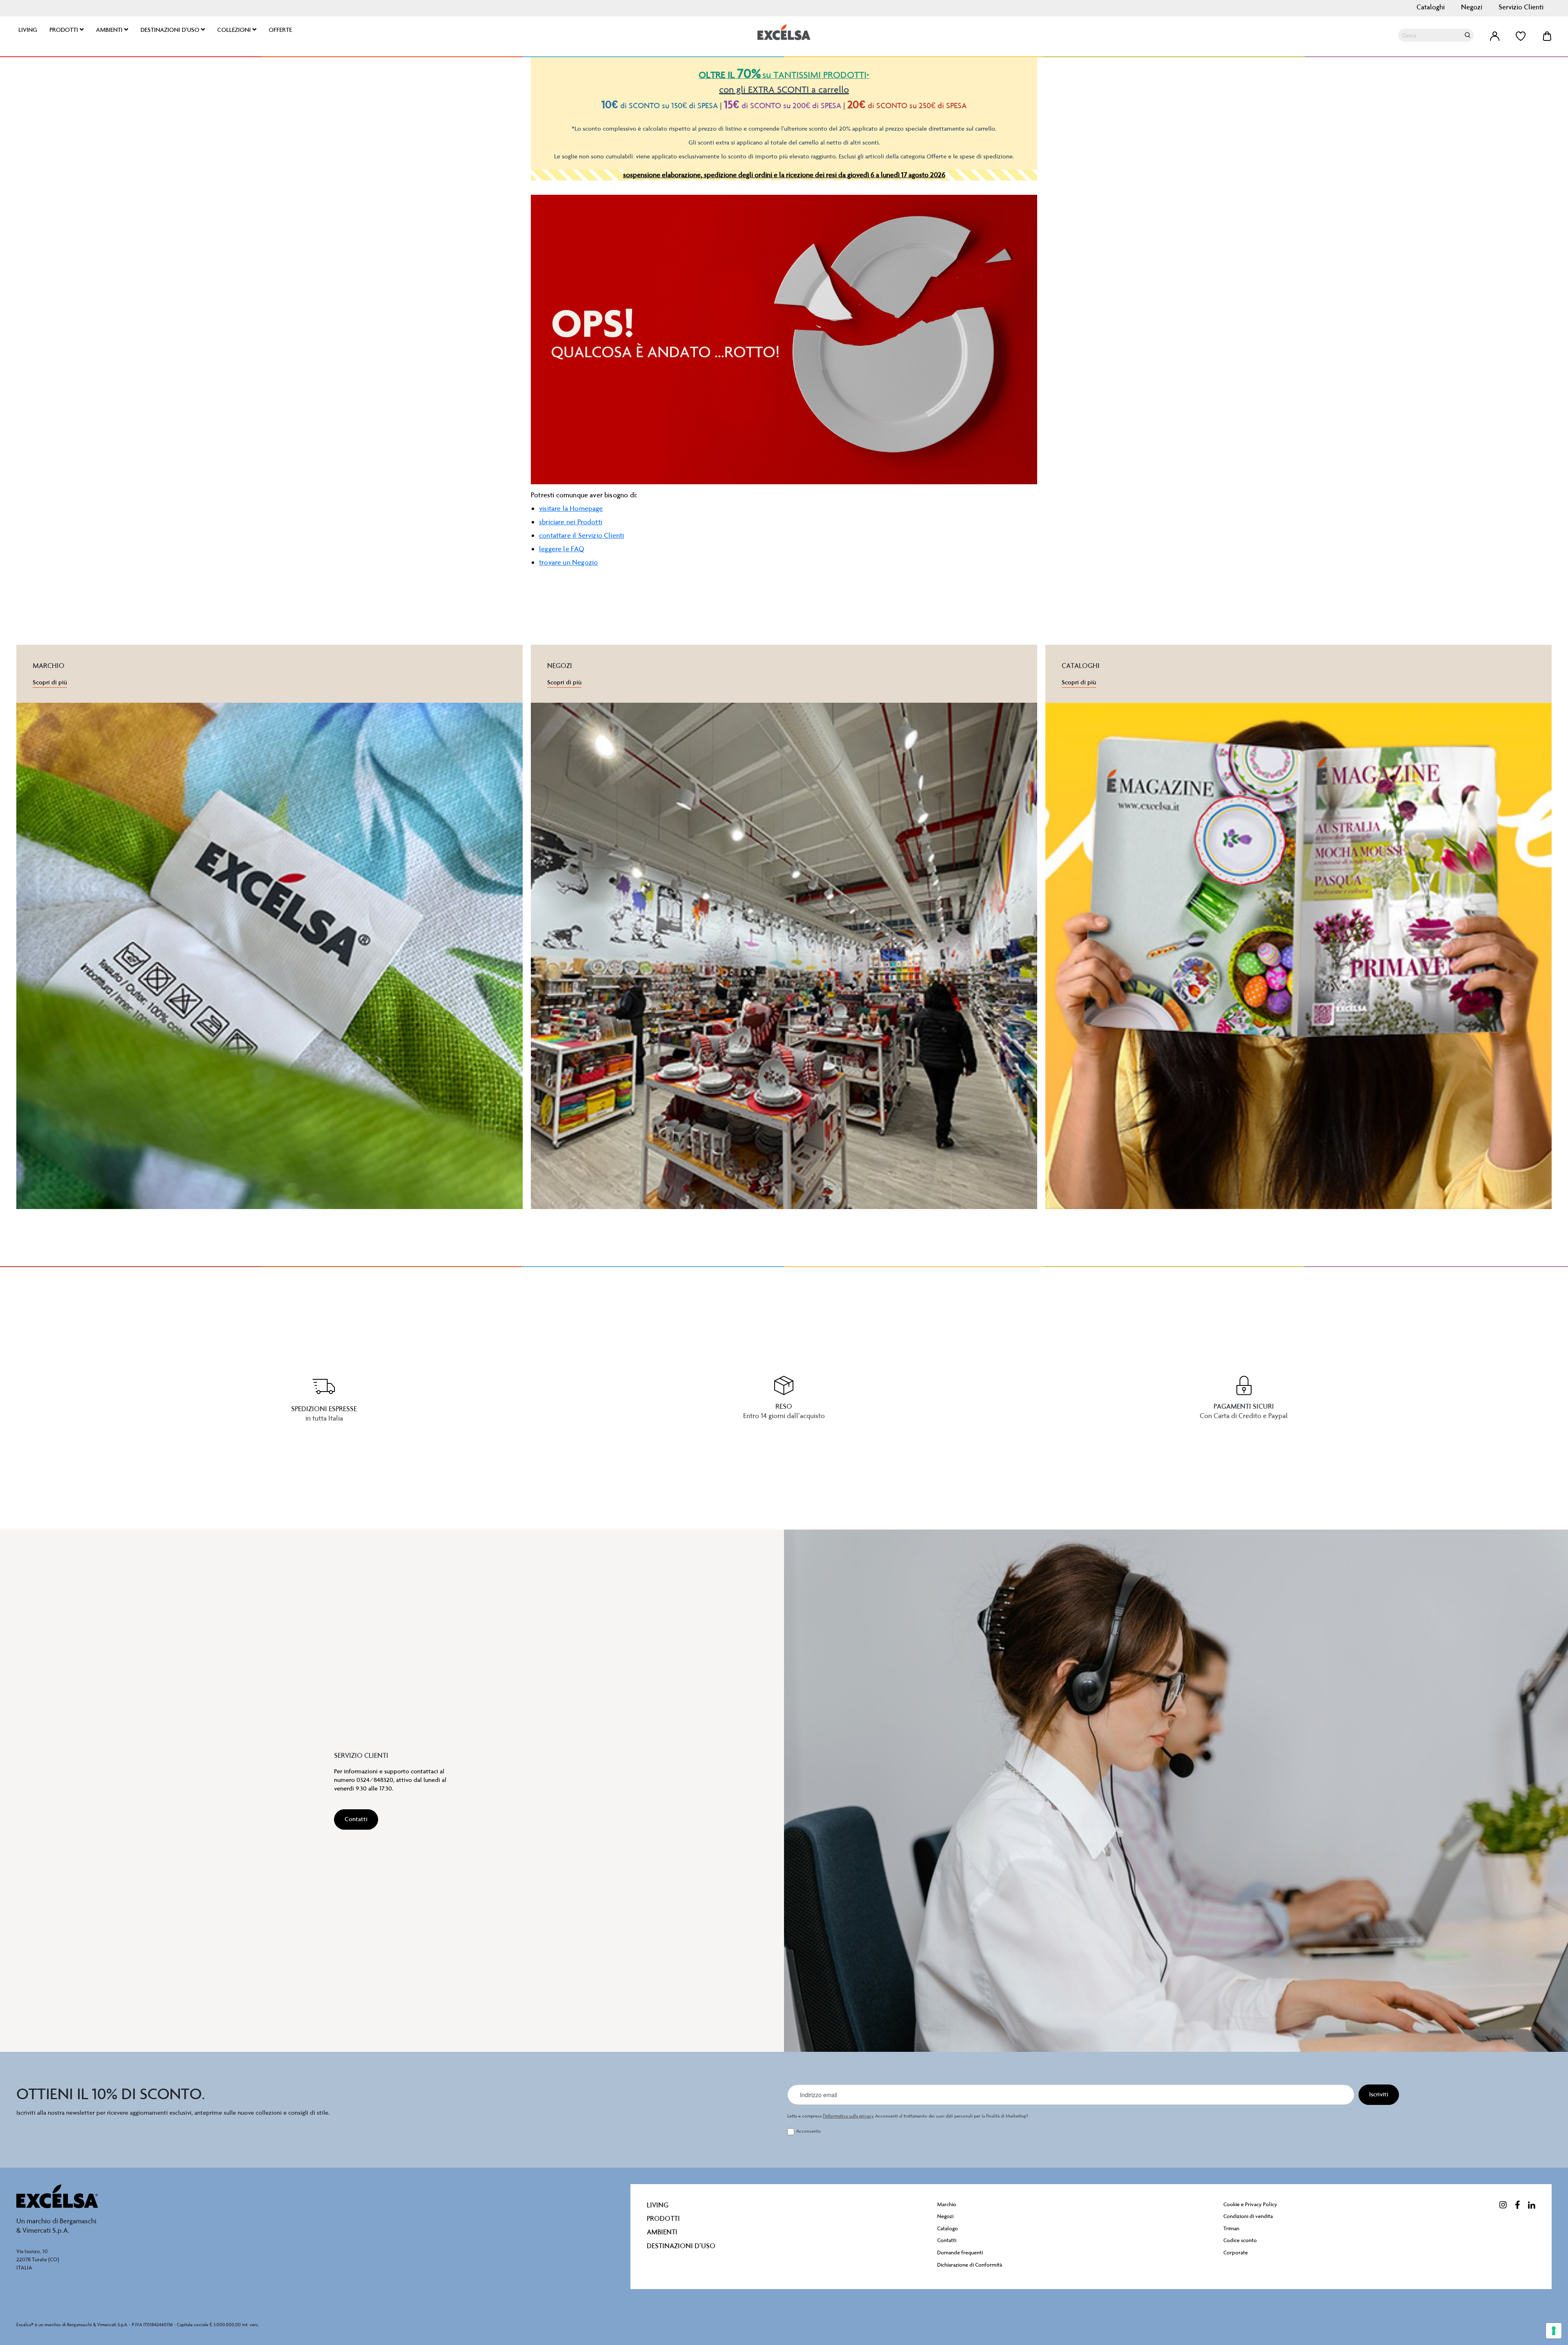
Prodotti (663, 2218)
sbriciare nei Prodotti (571, 522)
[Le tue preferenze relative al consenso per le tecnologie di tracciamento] (1554, 2331)
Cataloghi (1431, 7)
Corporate (1236, 2253)
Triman (1231, 2228)
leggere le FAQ (562, 549)
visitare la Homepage (571, 508)
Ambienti (662, 2232)
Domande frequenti (960, 2253)
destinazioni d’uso (681, 2246)
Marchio (947, 2204)
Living (658, 2205)
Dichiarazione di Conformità (970, 2265)
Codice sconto (1240, 2240)
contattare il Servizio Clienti (581, 535)
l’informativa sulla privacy (848, 2116)
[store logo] (784, 32)
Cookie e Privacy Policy (1250, 2204)
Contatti (947, 2240)
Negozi (1472, 7)
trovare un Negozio (568, 562)
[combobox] (1436, 35)
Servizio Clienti (1521, 7)
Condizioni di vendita (1248, 2216)
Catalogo (948, 2228)
